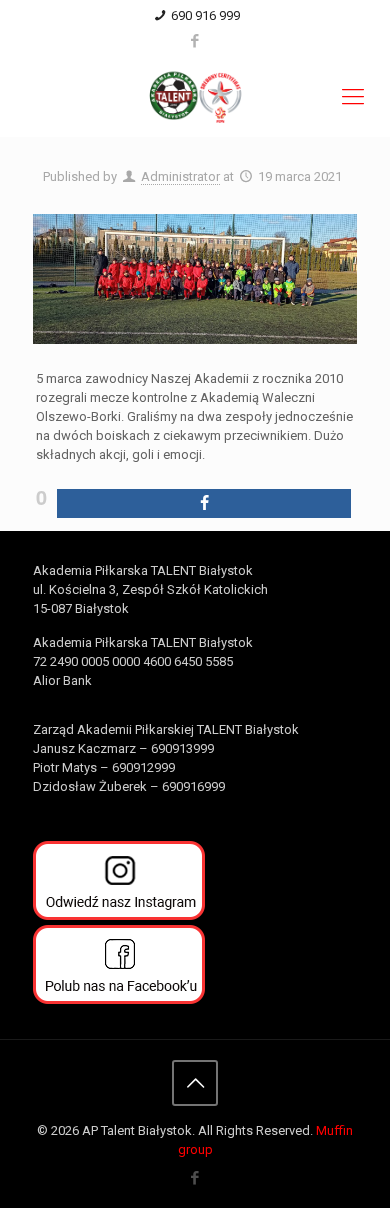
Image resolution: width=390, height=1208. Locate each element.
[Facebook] (195, 41)
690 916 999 (205, 15)
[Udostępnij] (204, 503)
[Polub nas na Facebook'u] (119, 999)
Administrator (180, 176)
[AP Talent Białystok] (195, 97)
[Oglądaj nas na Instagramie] (119, 915)
